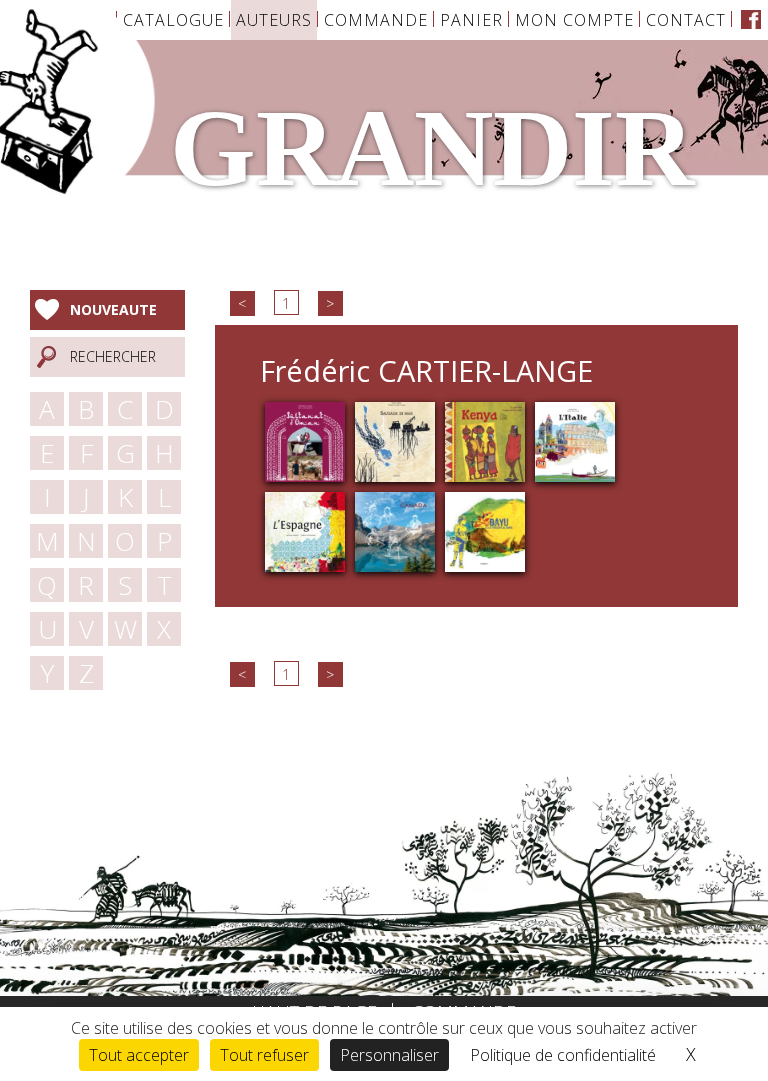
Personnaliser (389, 1055)
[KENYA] (485, 440)
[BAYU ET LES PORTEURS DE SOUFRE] (485, 530)
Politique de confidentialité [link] (563, 1055)
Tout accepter (139, 1055)
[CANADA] (395, 530)
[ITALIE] (575, 440)
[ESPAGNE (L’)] (305, 530)
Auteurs (274, 20)
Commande (376, 20)
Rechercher (113, 356)
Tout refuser (264, 1055)
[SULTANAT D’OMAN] (305, 440)
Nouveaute (113, 309)
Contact (686, 20)
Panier (471, 20)
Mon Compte (574, 20)
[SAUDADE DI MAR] (395, 440)
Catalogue (173, 20)
